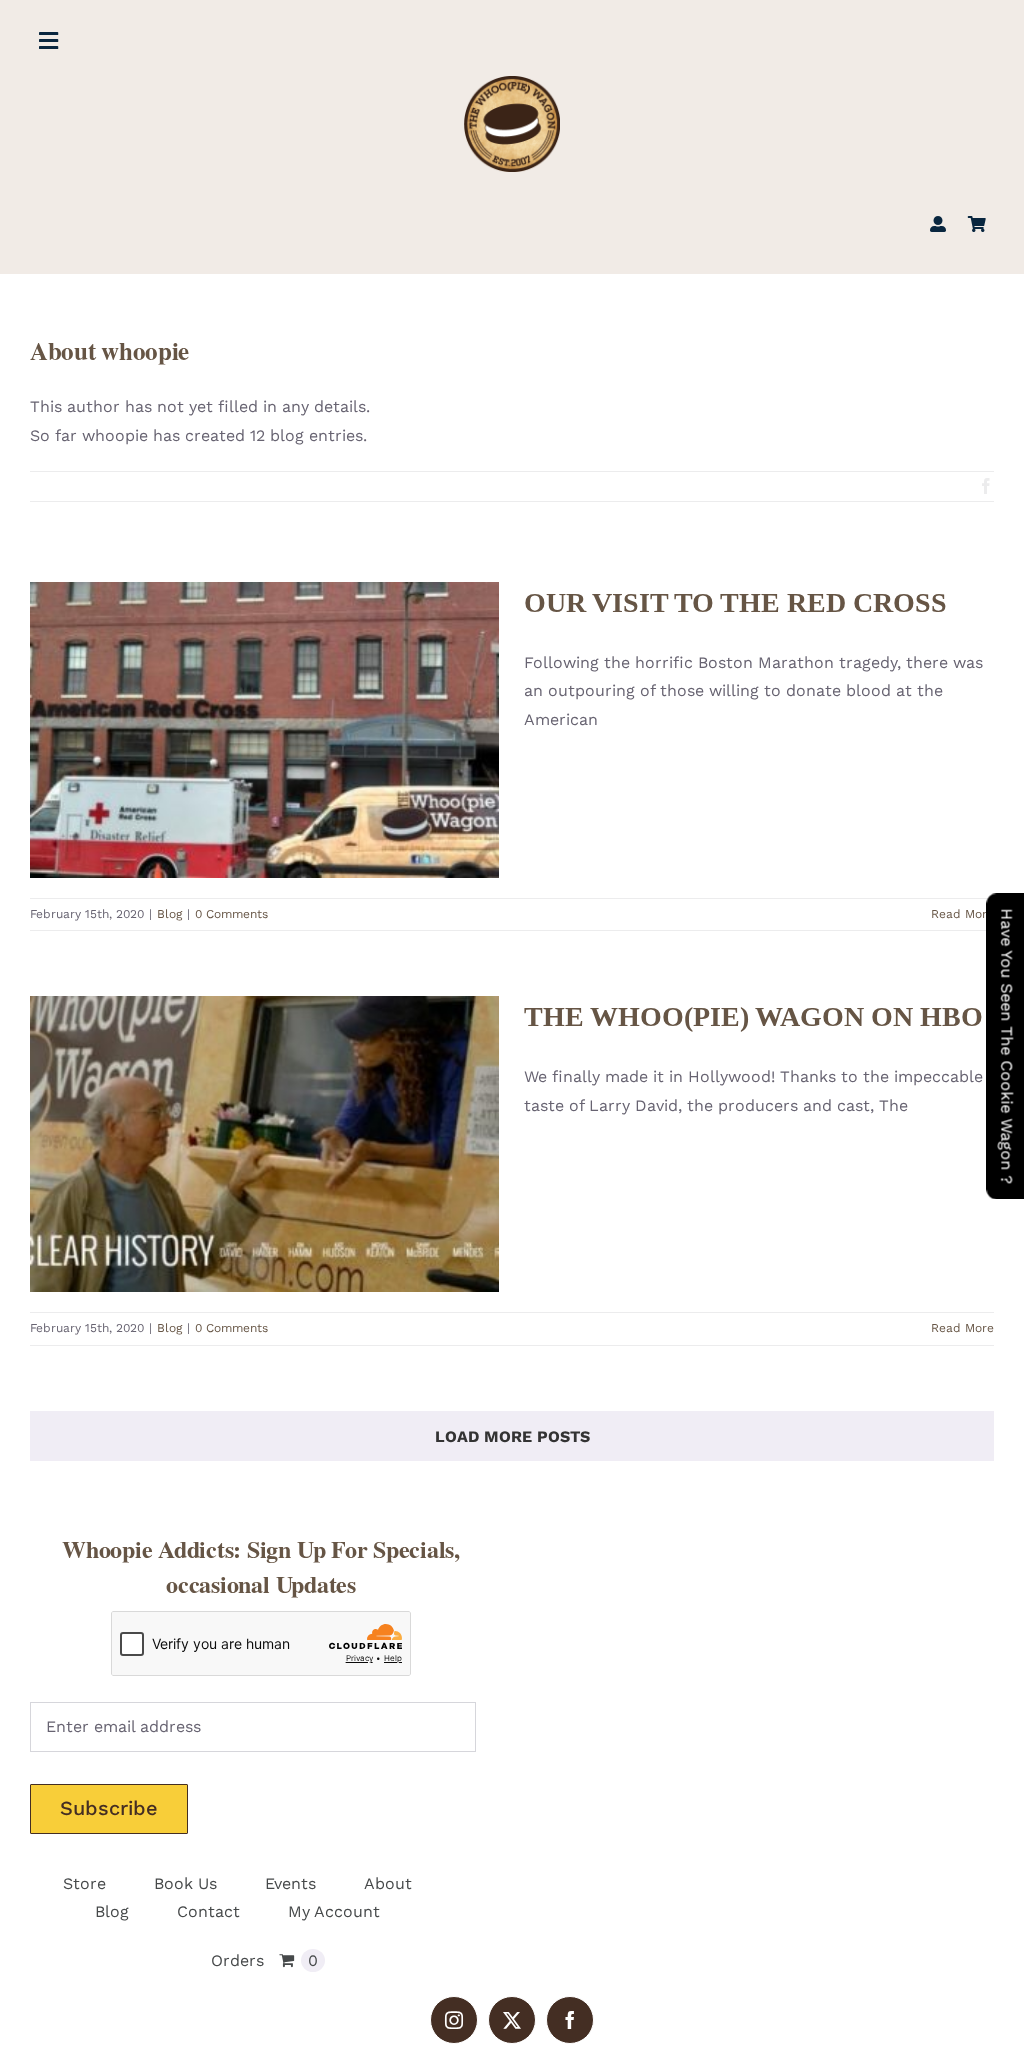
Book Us (185, 1883)
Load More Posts (512, 1436)
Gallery (293, 694)
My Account (334, 1911)
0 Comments (231, 914)
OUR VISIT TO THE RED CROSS (235, 694)
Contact (208, 1911)
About (388, 1883)
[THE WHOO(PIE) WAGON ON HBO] (264, 1144)
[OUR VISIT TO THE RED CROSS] (264, 730)
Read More (962, 914)
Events (290, 1883)
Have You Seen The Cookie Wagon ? (1006, 1046)
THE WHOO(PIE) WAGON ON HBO (235, 1109)
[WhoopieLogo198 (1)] (512, 83)
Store (84, 1883)
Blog (264, 775)
